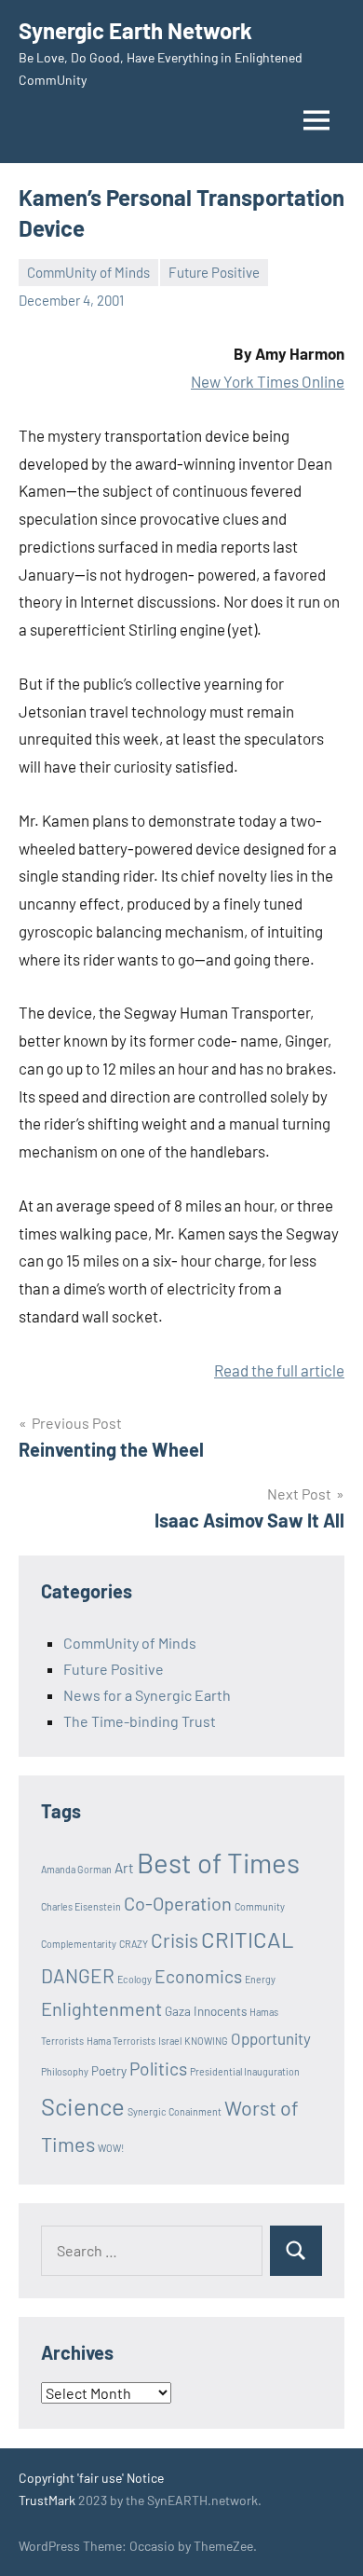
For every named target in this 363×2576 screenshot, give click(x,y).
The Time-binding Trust (140, 1721)
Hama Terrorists (121, 2041)
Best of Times (218, 1863)
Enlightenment (101, 2008)
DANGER (78, 1975)
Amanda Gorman (76, 1869)
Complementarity (79, 1944)
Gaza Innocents (206, 2011)
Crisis (175, 1940)
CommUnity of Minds (88, 272)
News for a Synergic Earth (147, 1695)
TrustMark (47, 2500)
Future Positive (214, 272)
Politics (158, 2069)
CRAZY (134, 1944)
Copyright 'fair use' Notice (91, 2478)
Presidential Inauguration (245, 2071)
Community (260, 1906)
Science (83, 2106)
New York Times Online (268, 381)
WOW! (111, 2148)
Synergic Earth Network (135, 30)
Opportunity (271, 2038)
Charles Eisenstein (81, 1906)
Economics (198, 1976)
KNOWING (206, 2041)
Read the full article (279, 1370)
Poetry (109, 2071)
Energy (260, 1979)
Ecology (134, 1979)
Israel (170, 2041)
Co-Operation (178, 1903)
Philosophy (65, 2071)
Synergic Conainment (175, 2111)
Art (124, 1868)
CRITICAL (248, 1939)
